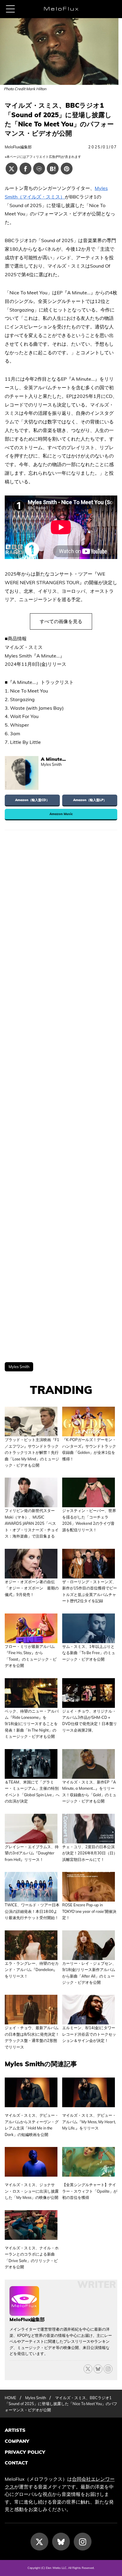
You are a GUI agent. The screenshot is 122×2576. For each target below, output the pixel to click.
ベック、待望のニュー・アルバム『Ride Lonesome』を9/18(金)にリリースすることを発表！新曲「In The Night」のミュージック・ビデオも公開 (32, 1724)
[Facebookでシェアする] (25, 169)
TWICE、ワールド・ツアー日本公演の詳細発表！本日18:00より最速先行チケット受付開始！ (32, 1911)
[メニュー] (10, 9)
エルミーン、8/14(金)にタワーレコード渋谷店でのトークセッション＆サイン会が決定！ (89, 2034)
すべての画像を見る (61, 621)
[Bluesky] (98, 2369)
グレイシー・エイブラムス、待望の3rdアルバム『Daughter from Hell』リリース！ (32, 1853)
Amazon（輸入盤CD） (32, 800)
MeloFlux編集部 (18, 147)
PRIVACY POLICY (25, 2452)
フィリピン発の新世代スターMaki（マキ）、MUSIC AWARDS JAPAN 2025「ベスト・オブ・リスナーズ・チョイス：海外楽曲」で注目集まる (32, 1523)
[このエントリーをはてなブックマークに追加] (53, 169)
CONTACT (16, 2463)
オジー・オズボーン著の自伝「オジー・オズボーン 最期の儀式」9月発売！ (32, 1588)
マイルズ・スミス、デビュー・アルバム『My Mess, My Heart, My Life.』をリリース (89, 2122)
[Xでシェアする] (12, 169)
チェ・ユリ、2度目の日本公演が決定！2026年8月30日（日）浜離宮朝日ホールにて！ (90, 1853)
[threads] (108, 2369)
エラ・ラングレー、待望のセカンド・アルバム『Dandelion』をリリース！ (32, 1970)
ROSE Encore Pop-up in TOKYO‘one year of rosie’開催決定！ (89, 1911)
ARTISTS (15, 2430)
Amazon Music (61, 814)
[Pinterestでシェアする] (67, 169)
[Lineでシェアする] (39, 169)
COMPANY (17, 2441)
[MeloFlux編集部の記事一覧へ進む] (24, 2313)
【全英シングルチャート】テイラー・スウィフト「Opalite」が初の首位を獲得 (90, 2191)
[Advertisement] (61, 1096)
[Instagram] (83, 2542)
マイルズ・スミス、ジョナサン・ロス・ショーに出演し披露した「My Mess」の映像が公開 (32, 2191)
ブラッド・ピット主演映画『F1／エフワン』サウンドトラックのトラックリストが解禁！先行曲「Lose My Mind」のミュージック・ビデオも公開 (32, 1452)
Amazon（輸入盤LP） (90, 800)
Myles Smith (19, 1367)
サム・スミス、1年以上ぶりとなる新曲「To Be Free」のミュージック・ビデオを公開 (89, 1653)
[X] (88, 2369)
